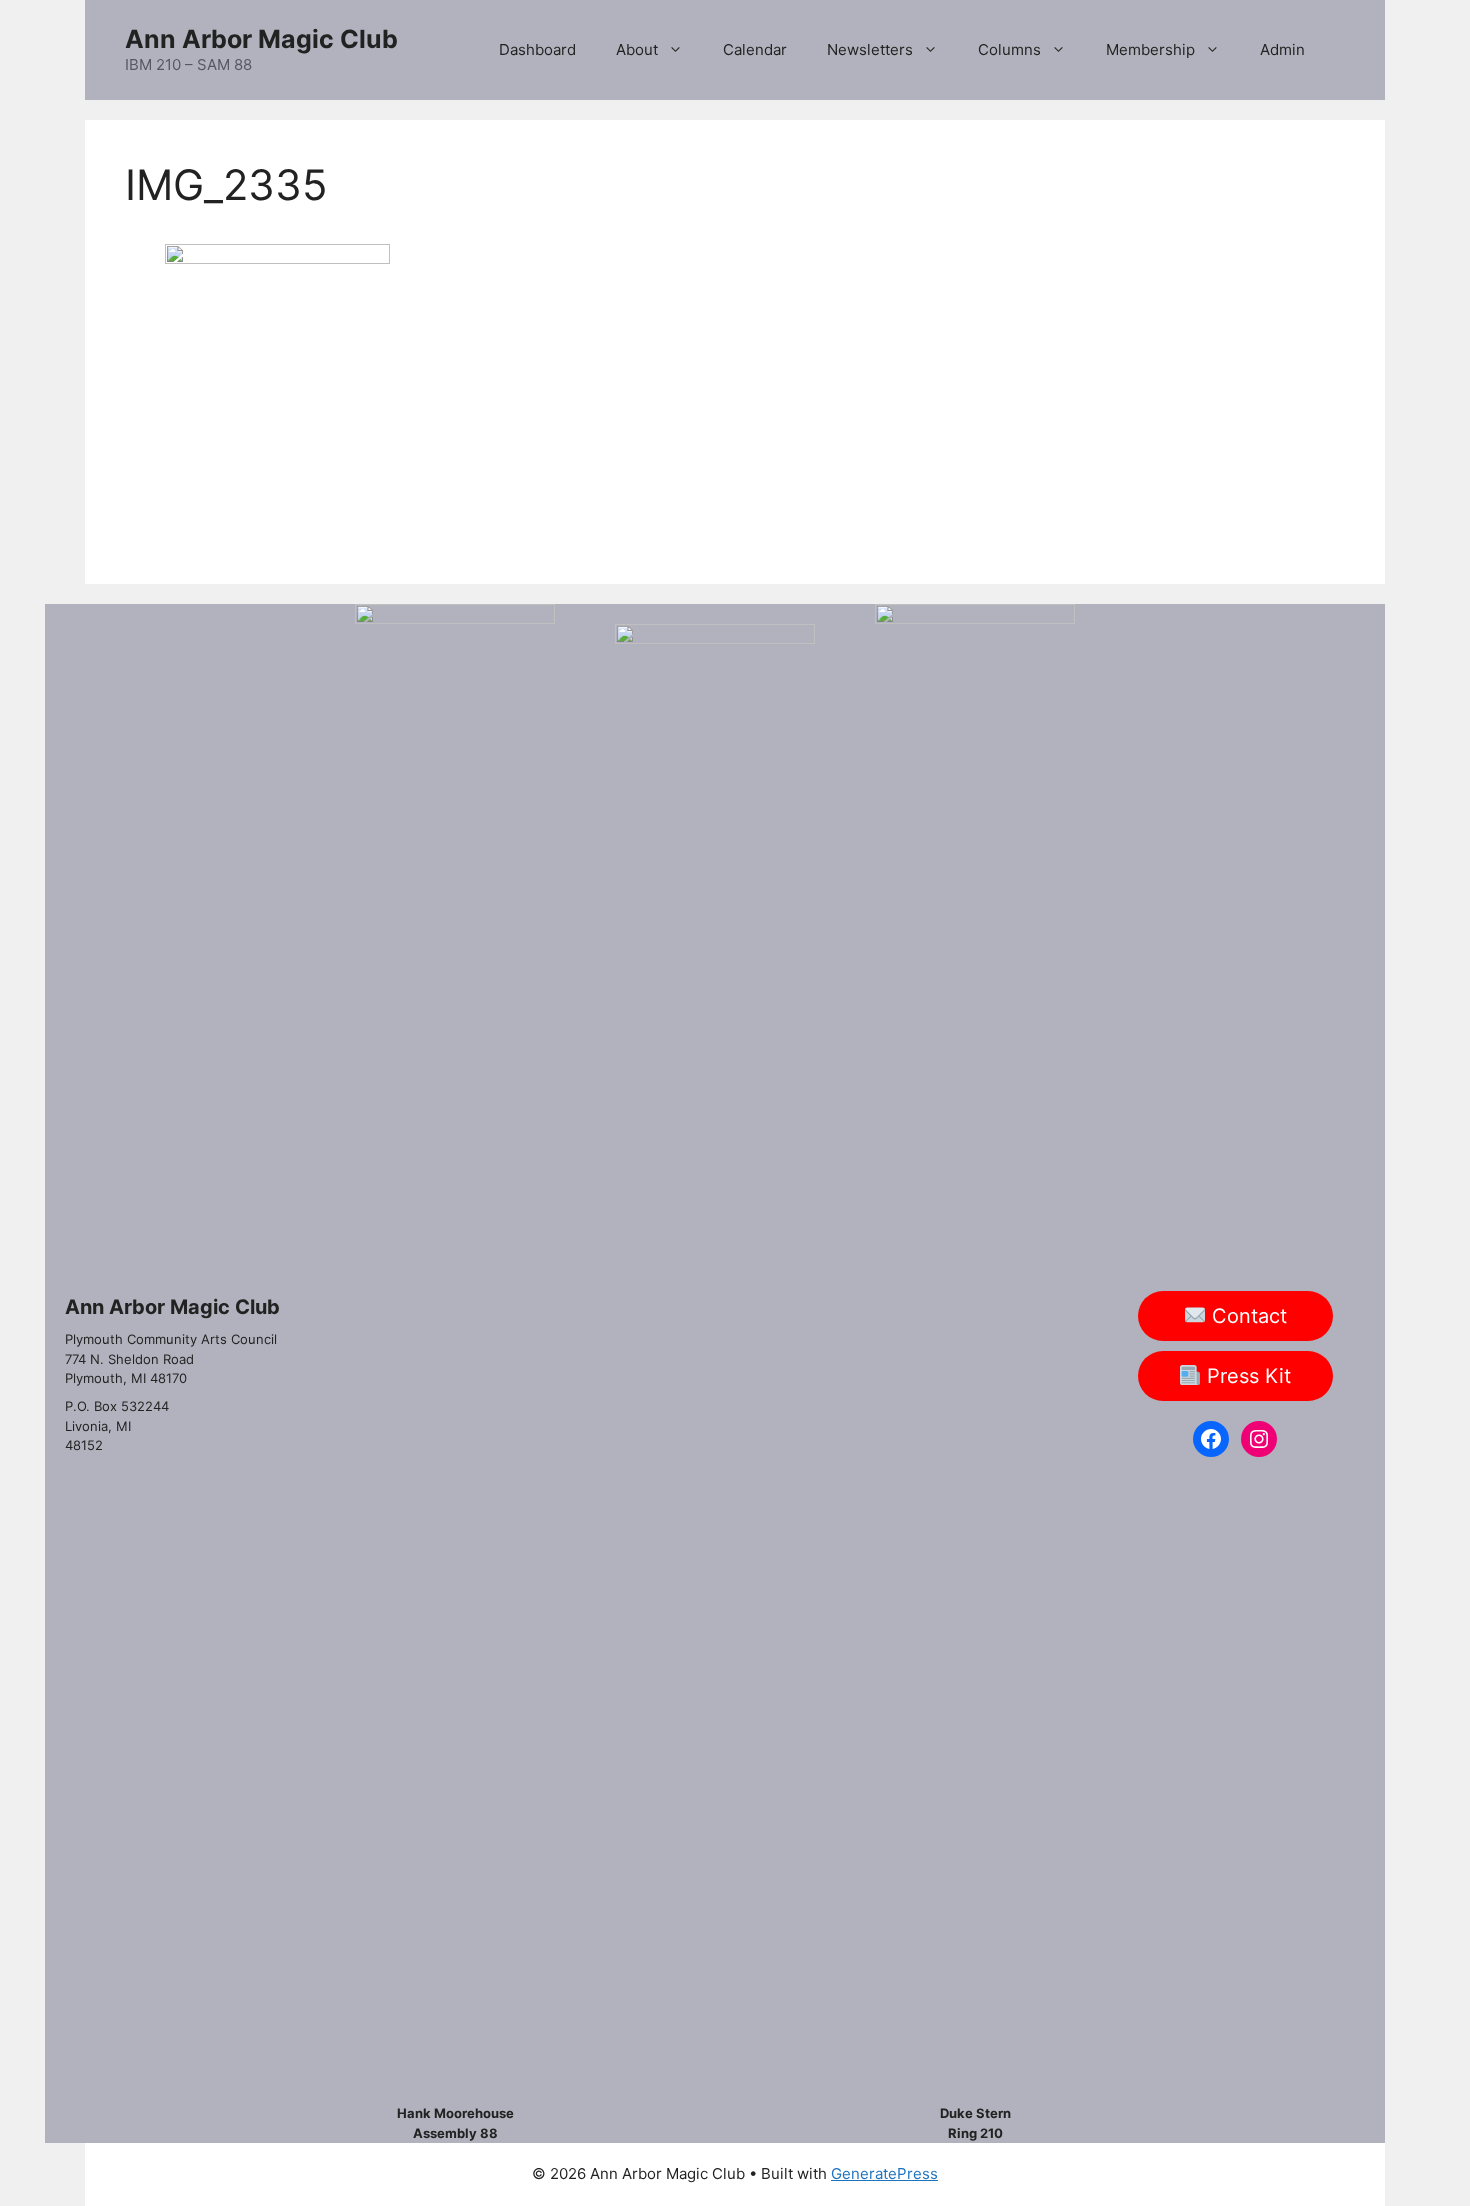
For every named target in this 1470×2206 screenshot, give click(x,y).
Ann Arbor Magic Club (261, 39)
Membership (1150, 49)
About (637, 49)
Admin (1282, 49)
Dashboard (537, 49)
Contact (1246, 1316)
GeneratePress (884, 2173)
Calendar (755, 49)
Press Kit (1246, 1376)
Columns (1009, 49)
